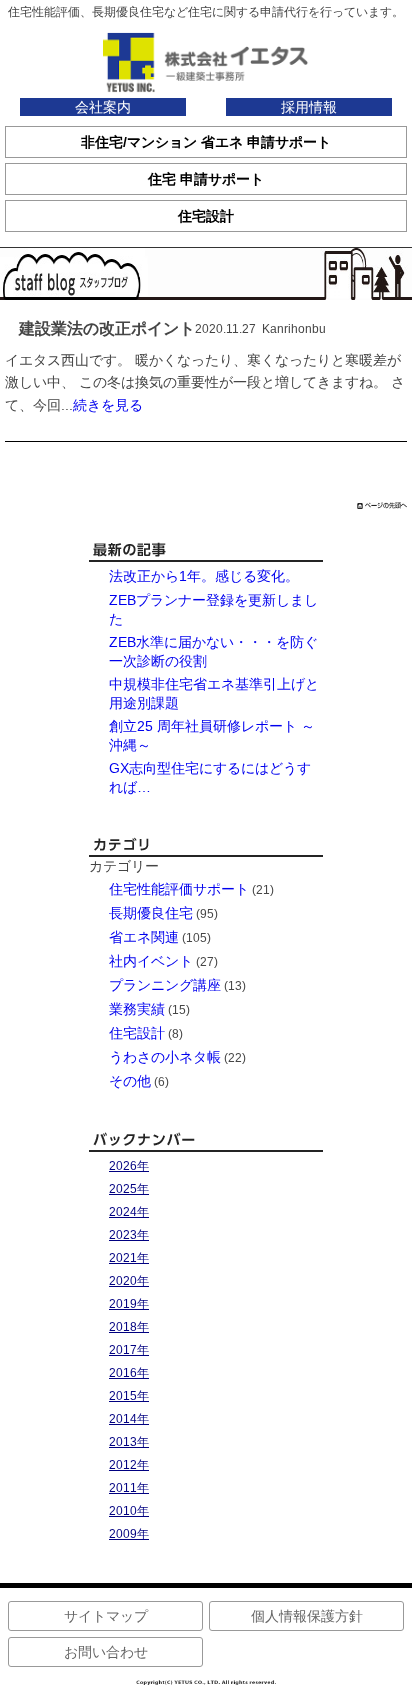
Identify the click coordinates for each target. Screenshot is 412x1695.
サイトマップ (106, 1616)
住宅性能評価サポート (179, 889)
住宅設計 (137, 1033)
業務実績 (137, 1009)
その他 (130, 1081)
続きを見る (108, 405)
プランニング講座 (165, 985)
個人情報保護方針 (307, 1616)
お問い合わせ (106, 1652)
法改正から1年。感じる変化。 (204, 576)
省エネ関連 (144, 937)
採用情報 (309, 107)
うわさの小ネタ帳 (165, 1057)
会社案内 (103, 107)
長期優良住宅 (151, 913)
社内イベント (151, 961)
